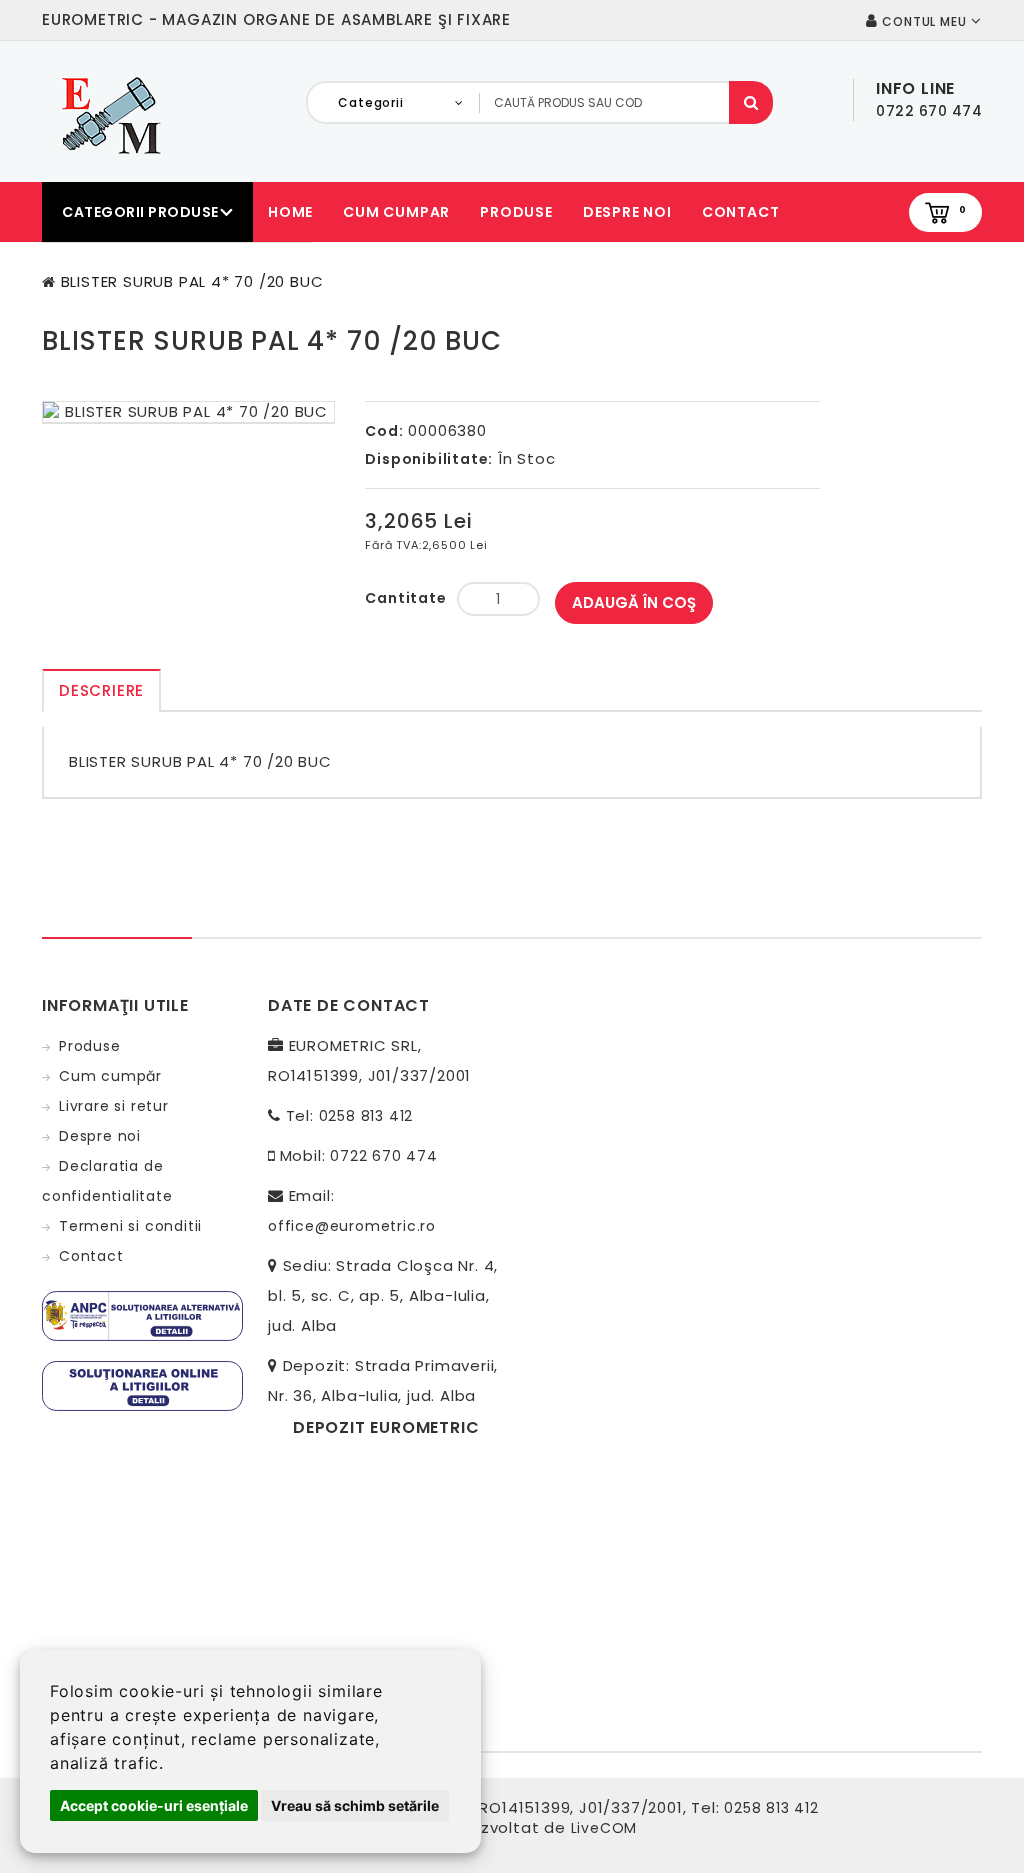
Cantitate (405, 598)
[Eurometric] (108, 114)
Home (290, 212)
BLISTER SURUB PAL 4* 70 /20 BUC (192, 281)
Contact (741, 212)
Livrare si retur (114, 1106)
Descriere (101, 690)
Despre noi (627, 212)
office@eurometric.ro (352, 1226)
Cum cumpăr (110, 1076)
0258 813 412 (366, 1116)
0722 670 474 (384, 1156)
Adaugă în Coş (634, 602)
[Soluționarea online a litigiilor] (142, 1385)
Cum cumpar (396, 212)
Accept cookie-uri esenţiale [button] (154, 1805)
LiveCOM (604, 1828)
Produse (516, 212)
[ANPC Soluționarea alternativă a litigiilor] (142, 1315)
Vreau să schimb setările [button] (355, 1805)
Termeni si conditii (130, 1226)
